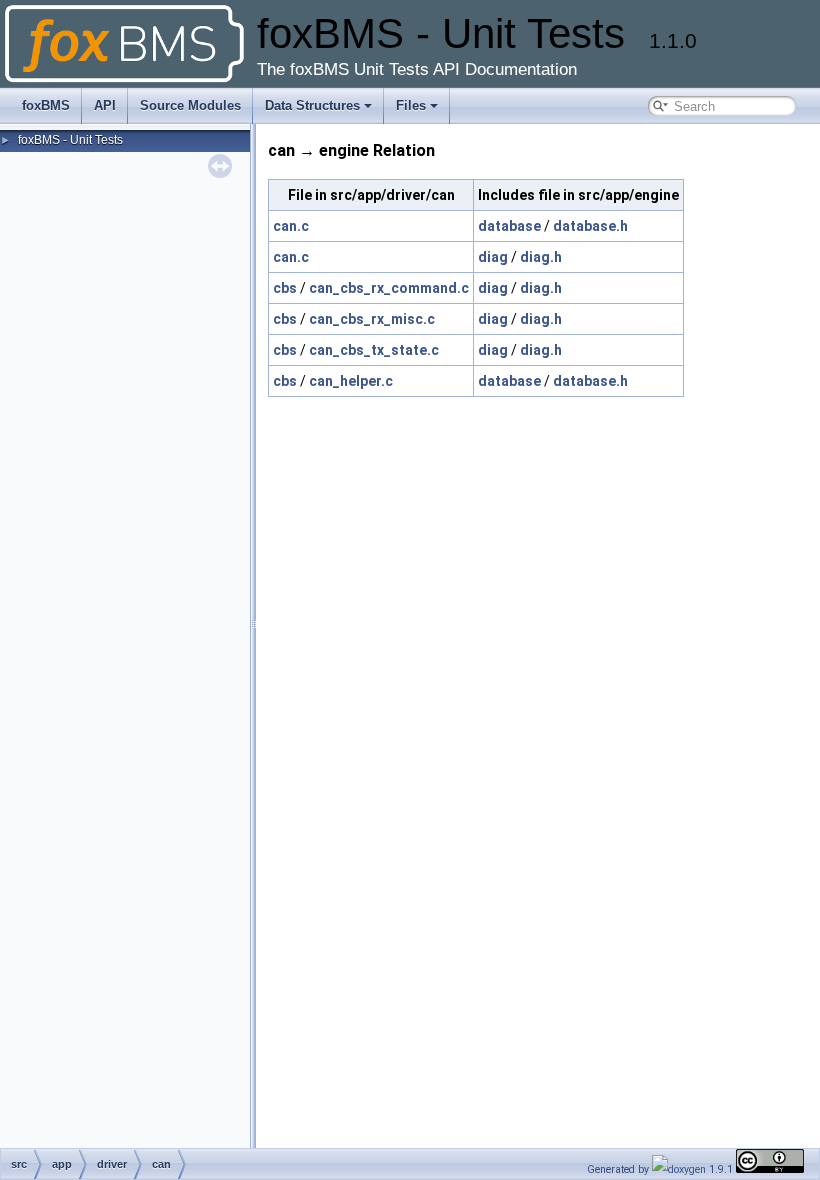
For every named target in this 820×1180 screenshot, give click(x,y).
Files (411, 105)
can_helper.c (351, 381)
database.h (590, 226)
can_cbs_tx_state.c (374, 350)
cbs (285, 288)
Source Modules (190, 105)
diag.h (541, 257)
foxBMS (46, 105)
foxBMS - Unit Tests (70, 140)
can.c (291, 226)
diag (493, 257)
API (105, 105)
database (509, 226)
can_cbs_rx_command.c (389, 288)
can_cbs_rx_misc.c (372, 319)
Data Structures (312, 105)
